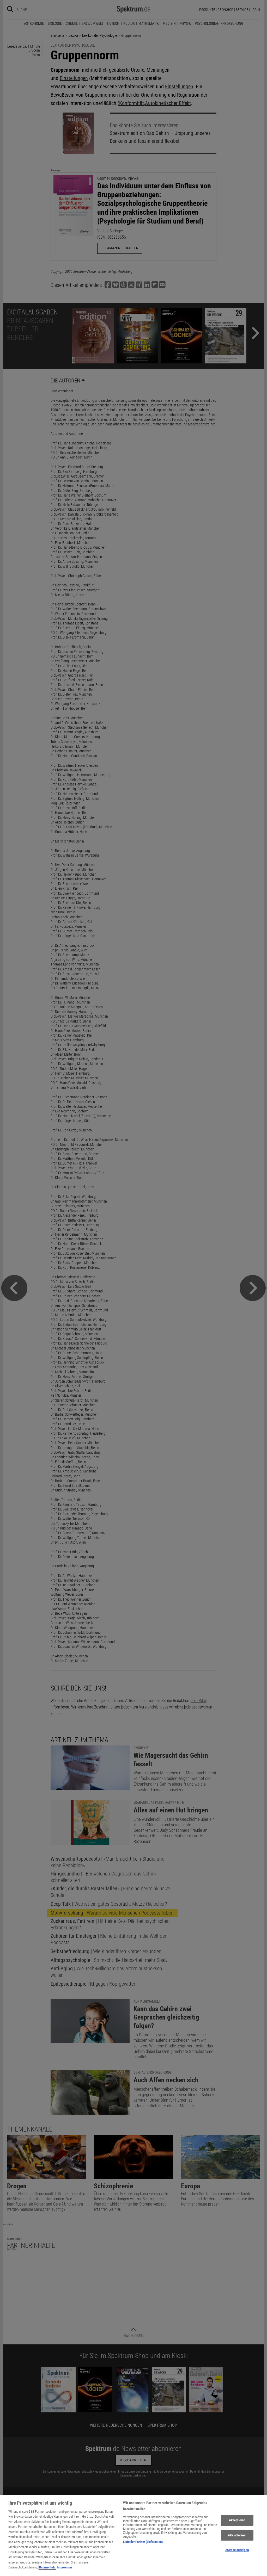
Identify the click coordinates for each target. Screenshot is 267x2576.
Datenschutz (47, 2567)
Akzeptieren (237, 2520)
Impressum (64, 2567)
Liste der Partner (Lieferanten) (143, 2542)
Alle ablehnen (237, 2535)
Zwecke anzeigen (237, 2550)
